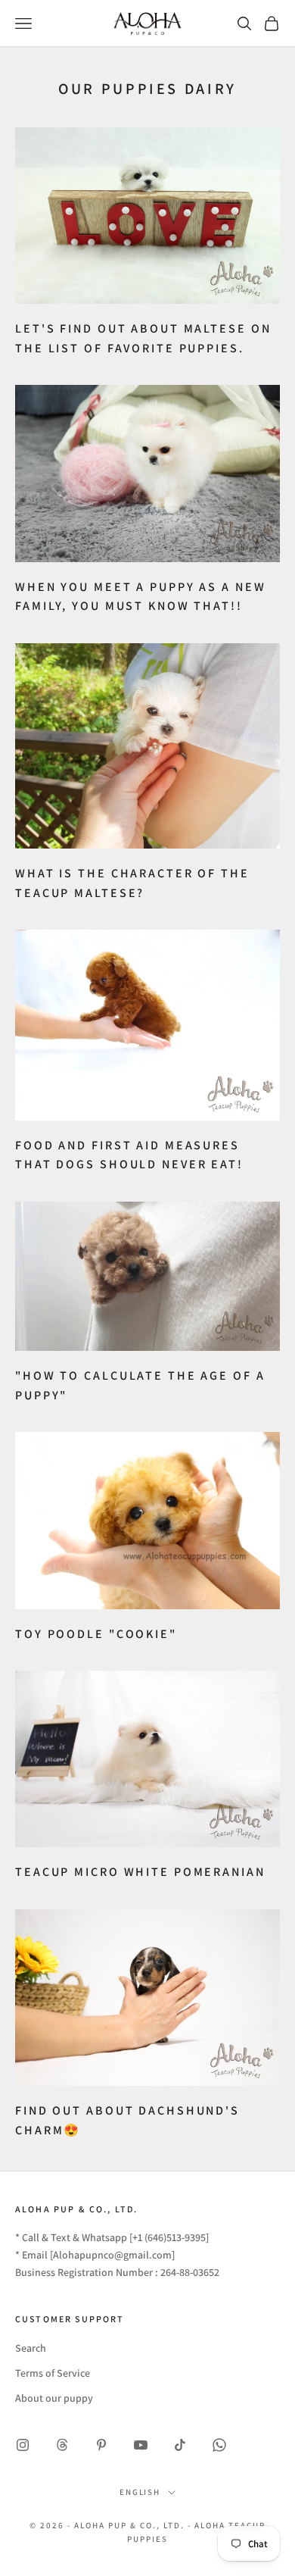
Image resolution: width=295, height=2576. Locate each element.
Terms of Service (53, 2373)
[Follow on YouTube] (141, 2445)
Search (31, 2348)
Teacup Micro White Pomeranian (140, 1872)
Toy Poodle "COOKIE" (96, 1634)
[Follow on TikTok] (180, 2445)
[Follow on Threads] (62, 2445)
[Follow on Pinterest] (101, 2445)
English (140, 2492)
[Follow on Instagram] (23, 2445)
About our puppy (54, 2398)
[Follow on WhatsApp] (219, 2445)
